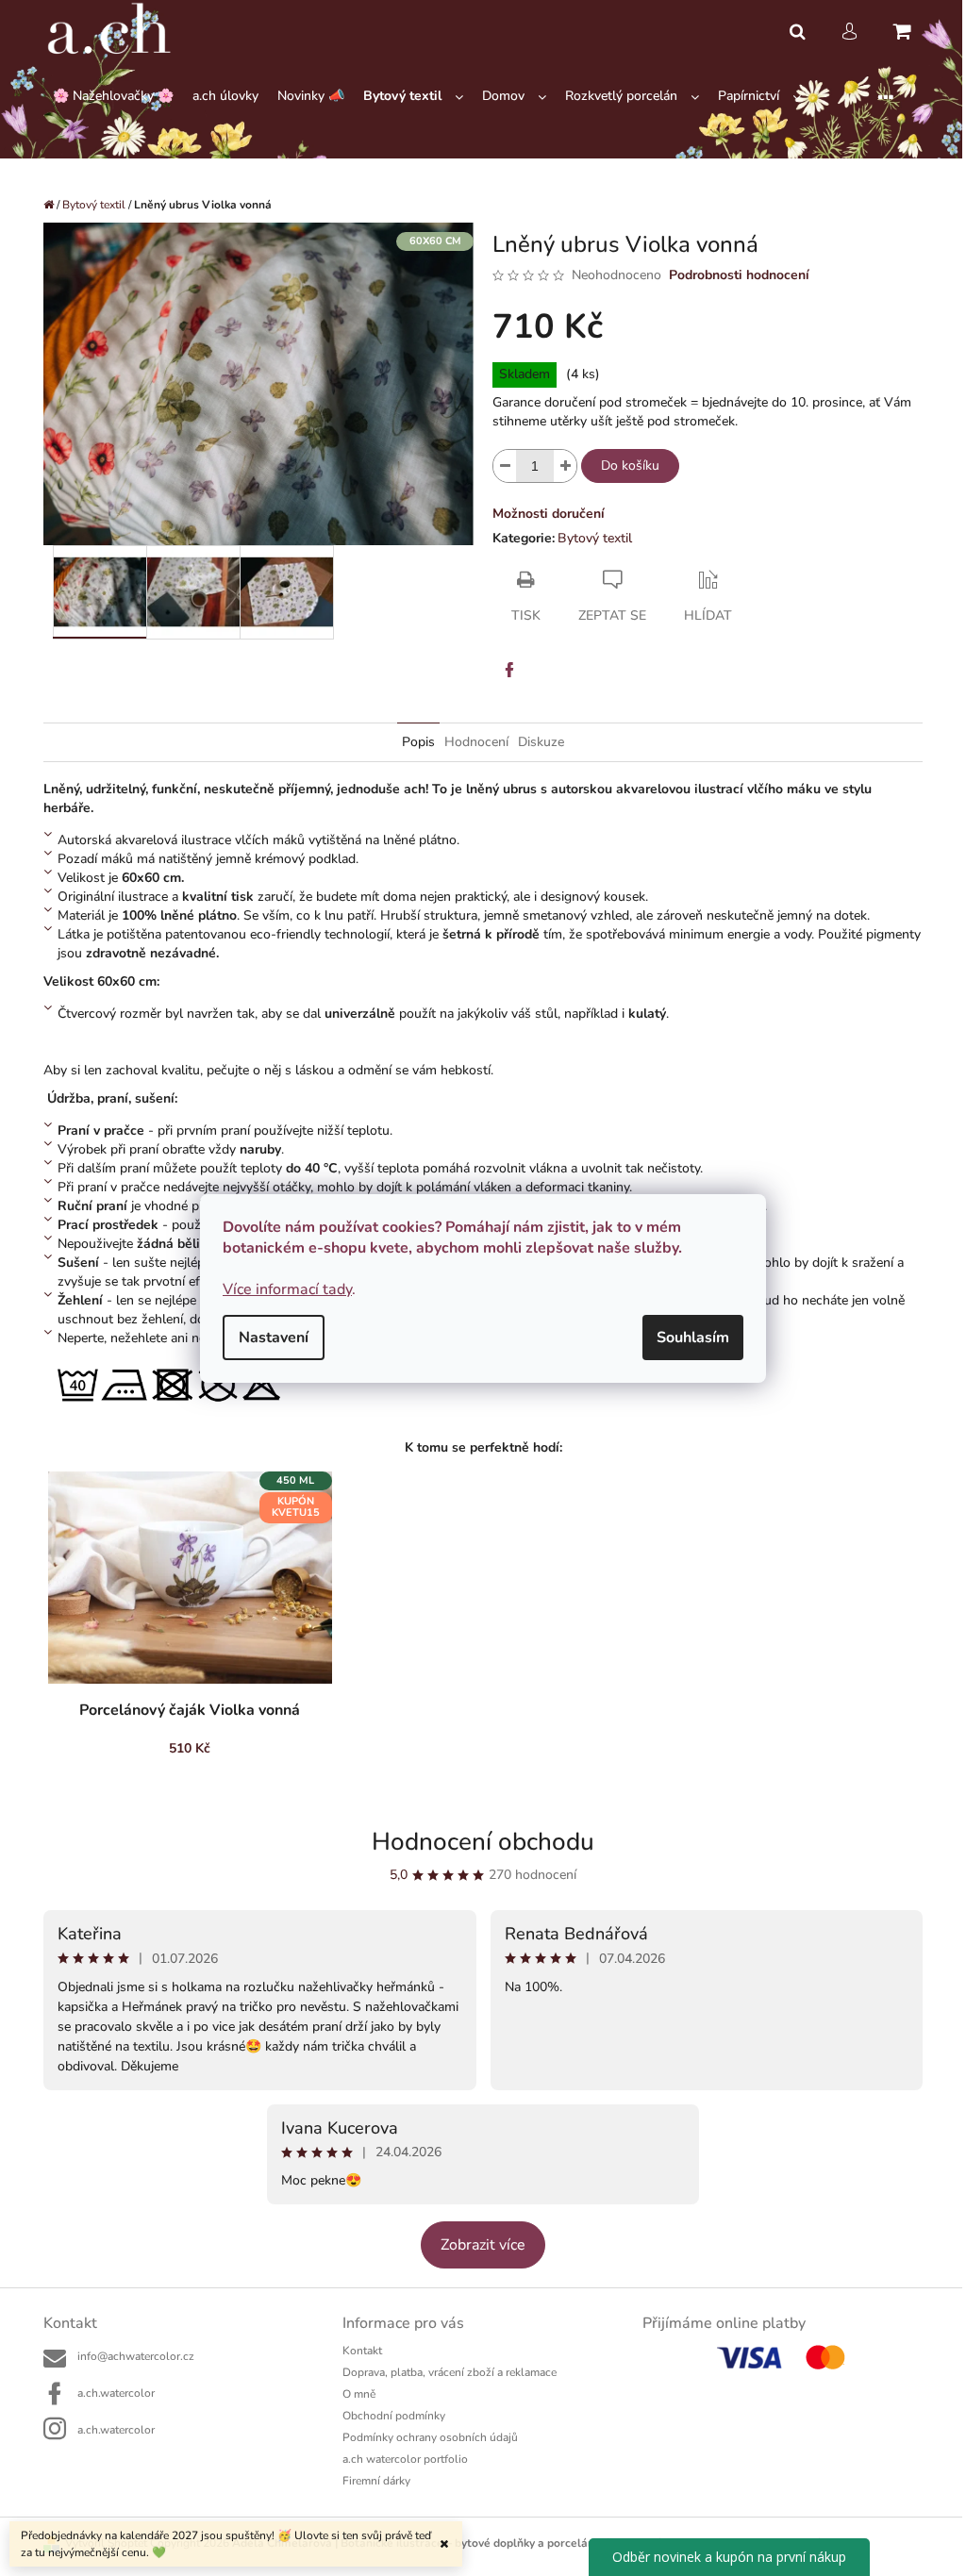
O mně (359, 2394)
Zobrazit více (483, 2245)
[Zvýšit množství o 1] (565, 466)
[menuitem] (113, 97)
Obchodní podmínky (394, 2416)
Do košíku (630, 465)
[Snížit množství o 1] (505, 466)
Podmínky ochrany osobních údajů (430, 2437)
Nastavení (274, 1338)
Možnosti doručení (549, 514)
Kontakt (362, 2351)
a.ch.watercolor (116, 2393)
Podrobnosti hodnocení (739, 275)
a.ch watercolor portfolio (405, 2459)
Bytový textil (595, 538)
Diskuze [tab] (541, 742)
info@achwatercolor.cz (136, 2356)
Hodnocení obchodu (483, 1842)
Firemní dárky (376, 2481)
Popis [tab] (418, 742)
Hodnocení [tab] (476, 742)
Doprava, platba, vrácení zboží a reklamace (450, 2372)
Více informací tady (287, 1289)
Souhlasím (693, 1338)
